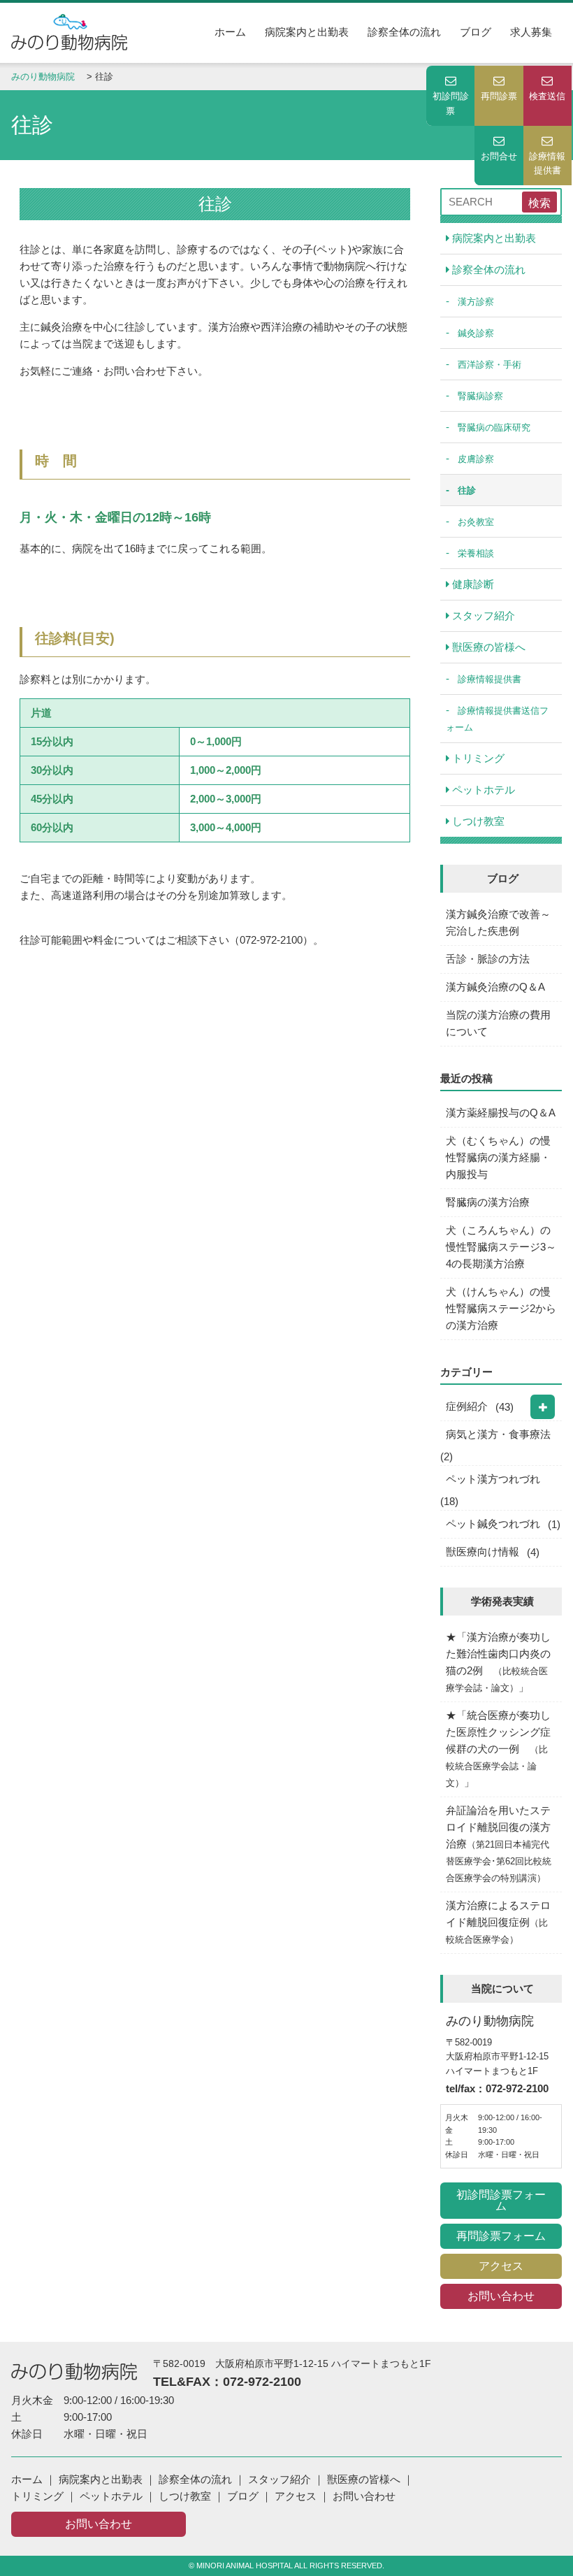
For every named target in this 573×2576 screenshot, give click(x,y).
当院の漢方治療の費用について (498, 1023)
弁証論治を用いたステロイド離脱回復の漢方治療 (499, 1844)
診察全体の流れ (404, 32)
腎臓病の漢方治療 (488, 1202)
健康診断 (472, 584)
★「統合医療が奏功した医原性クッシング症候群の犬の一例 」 (498, 1749)
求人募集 (531, 32)
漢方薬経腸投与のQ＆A (501, 1113)
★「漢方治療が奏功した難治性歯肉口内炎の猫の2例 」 (498, 1662)
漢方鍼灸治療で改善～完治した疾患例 (498, 922)
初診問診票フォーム (501, 2200)
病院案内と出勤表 (307, 32)
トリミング (477, 758)
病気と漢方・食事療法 (498, 1434)
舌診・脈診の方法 (488, 959)
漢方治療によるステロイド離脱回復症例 (498, 1922)
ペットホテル (482, 790)
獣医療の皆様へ (487, 647)
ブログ (476, 32)
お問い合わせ (501, 2296)
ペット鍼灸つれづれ (493, 1524)
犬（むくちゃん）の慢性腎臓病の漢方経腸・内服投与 (498, 1157)
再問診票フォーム (501, 2236)
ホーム (230, 32)
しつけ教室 (477, 821)
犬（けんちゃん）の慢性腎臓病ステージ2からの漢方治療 (501, 1308)
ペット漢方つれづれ (493, 1479)
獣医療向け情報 (483, 1552)
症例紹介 (467, 1406)
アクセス (501, 2266)
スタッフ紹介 (482, 616)
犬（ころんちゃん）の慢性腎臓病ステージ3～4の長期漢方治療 (501, 1247)
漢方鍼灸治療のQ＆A (495, 987)
